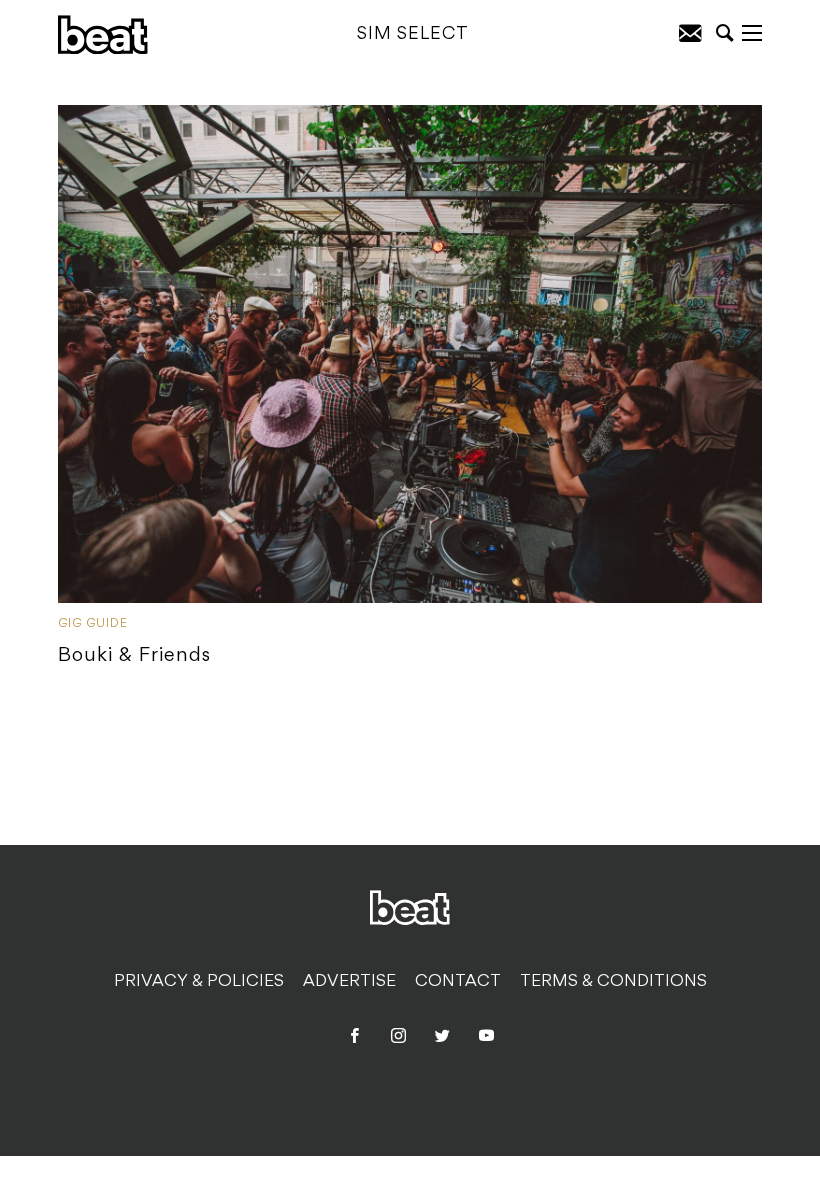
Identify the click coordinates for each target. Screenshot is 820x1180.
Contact (458, 982)
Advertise (349, 982)
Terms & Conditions (613, 982)
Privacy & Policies (199, 982)
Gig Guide (93, 624)
